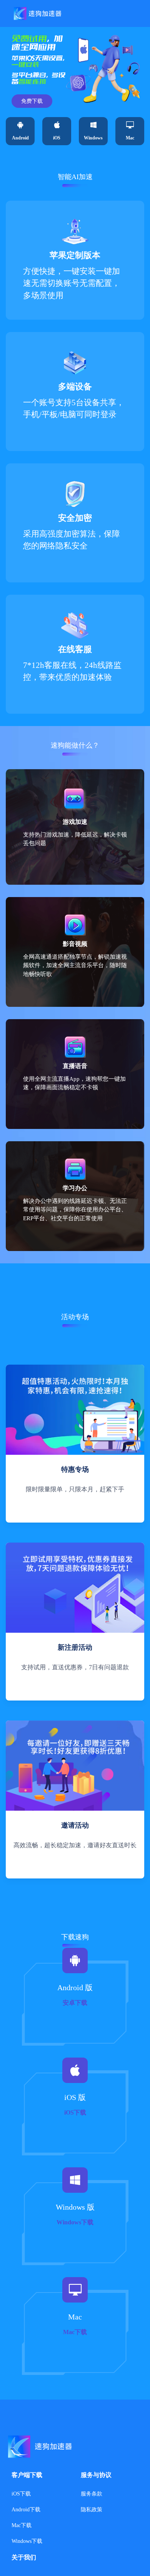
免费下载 (32, 101)
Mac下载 (22, 2525)
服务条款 (92, 2494)
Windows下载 (27, 2541)
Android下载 (26, 2510)
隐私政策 (92, 2510)
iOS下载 (21, 2494)
